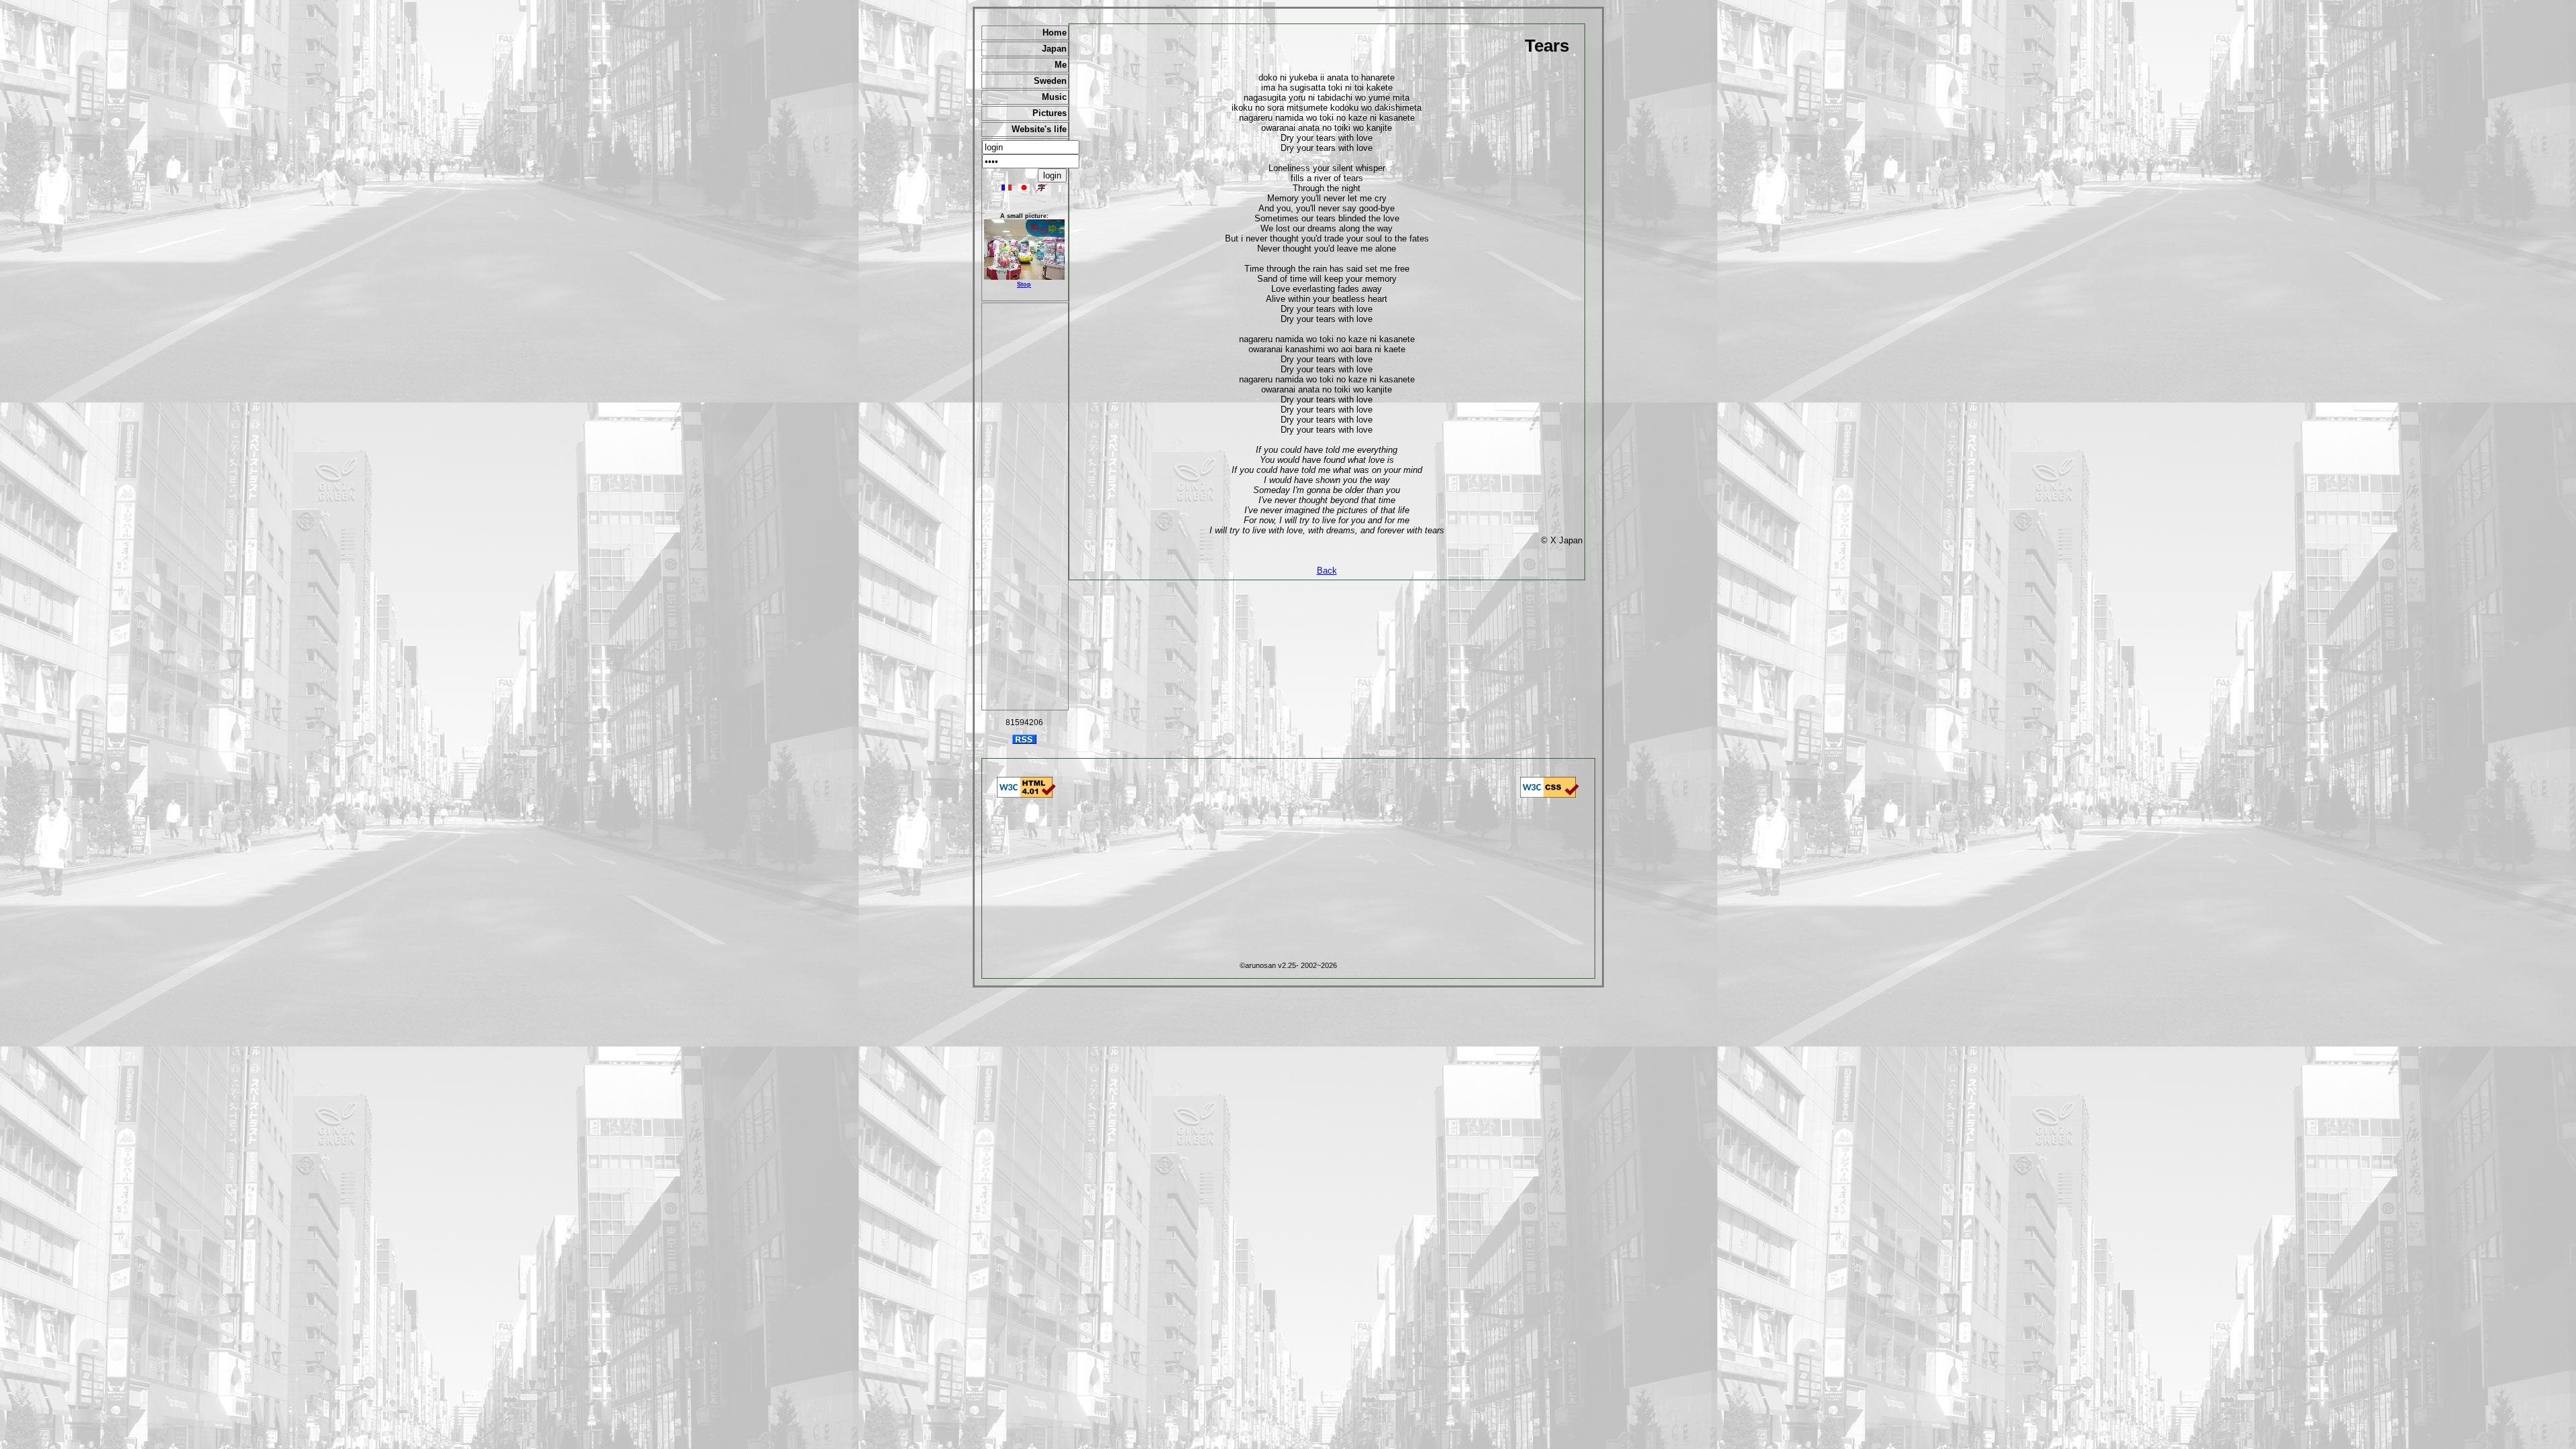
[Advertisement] (1025, 506)
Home (1055, 33)
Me (1061, 65)
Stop (1024, 284)
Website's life (1039, 129)
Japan (1054, 49)
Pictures (1050, 113)
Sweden (1050, 81)
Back (1327, 571)
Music (1054, 97)
